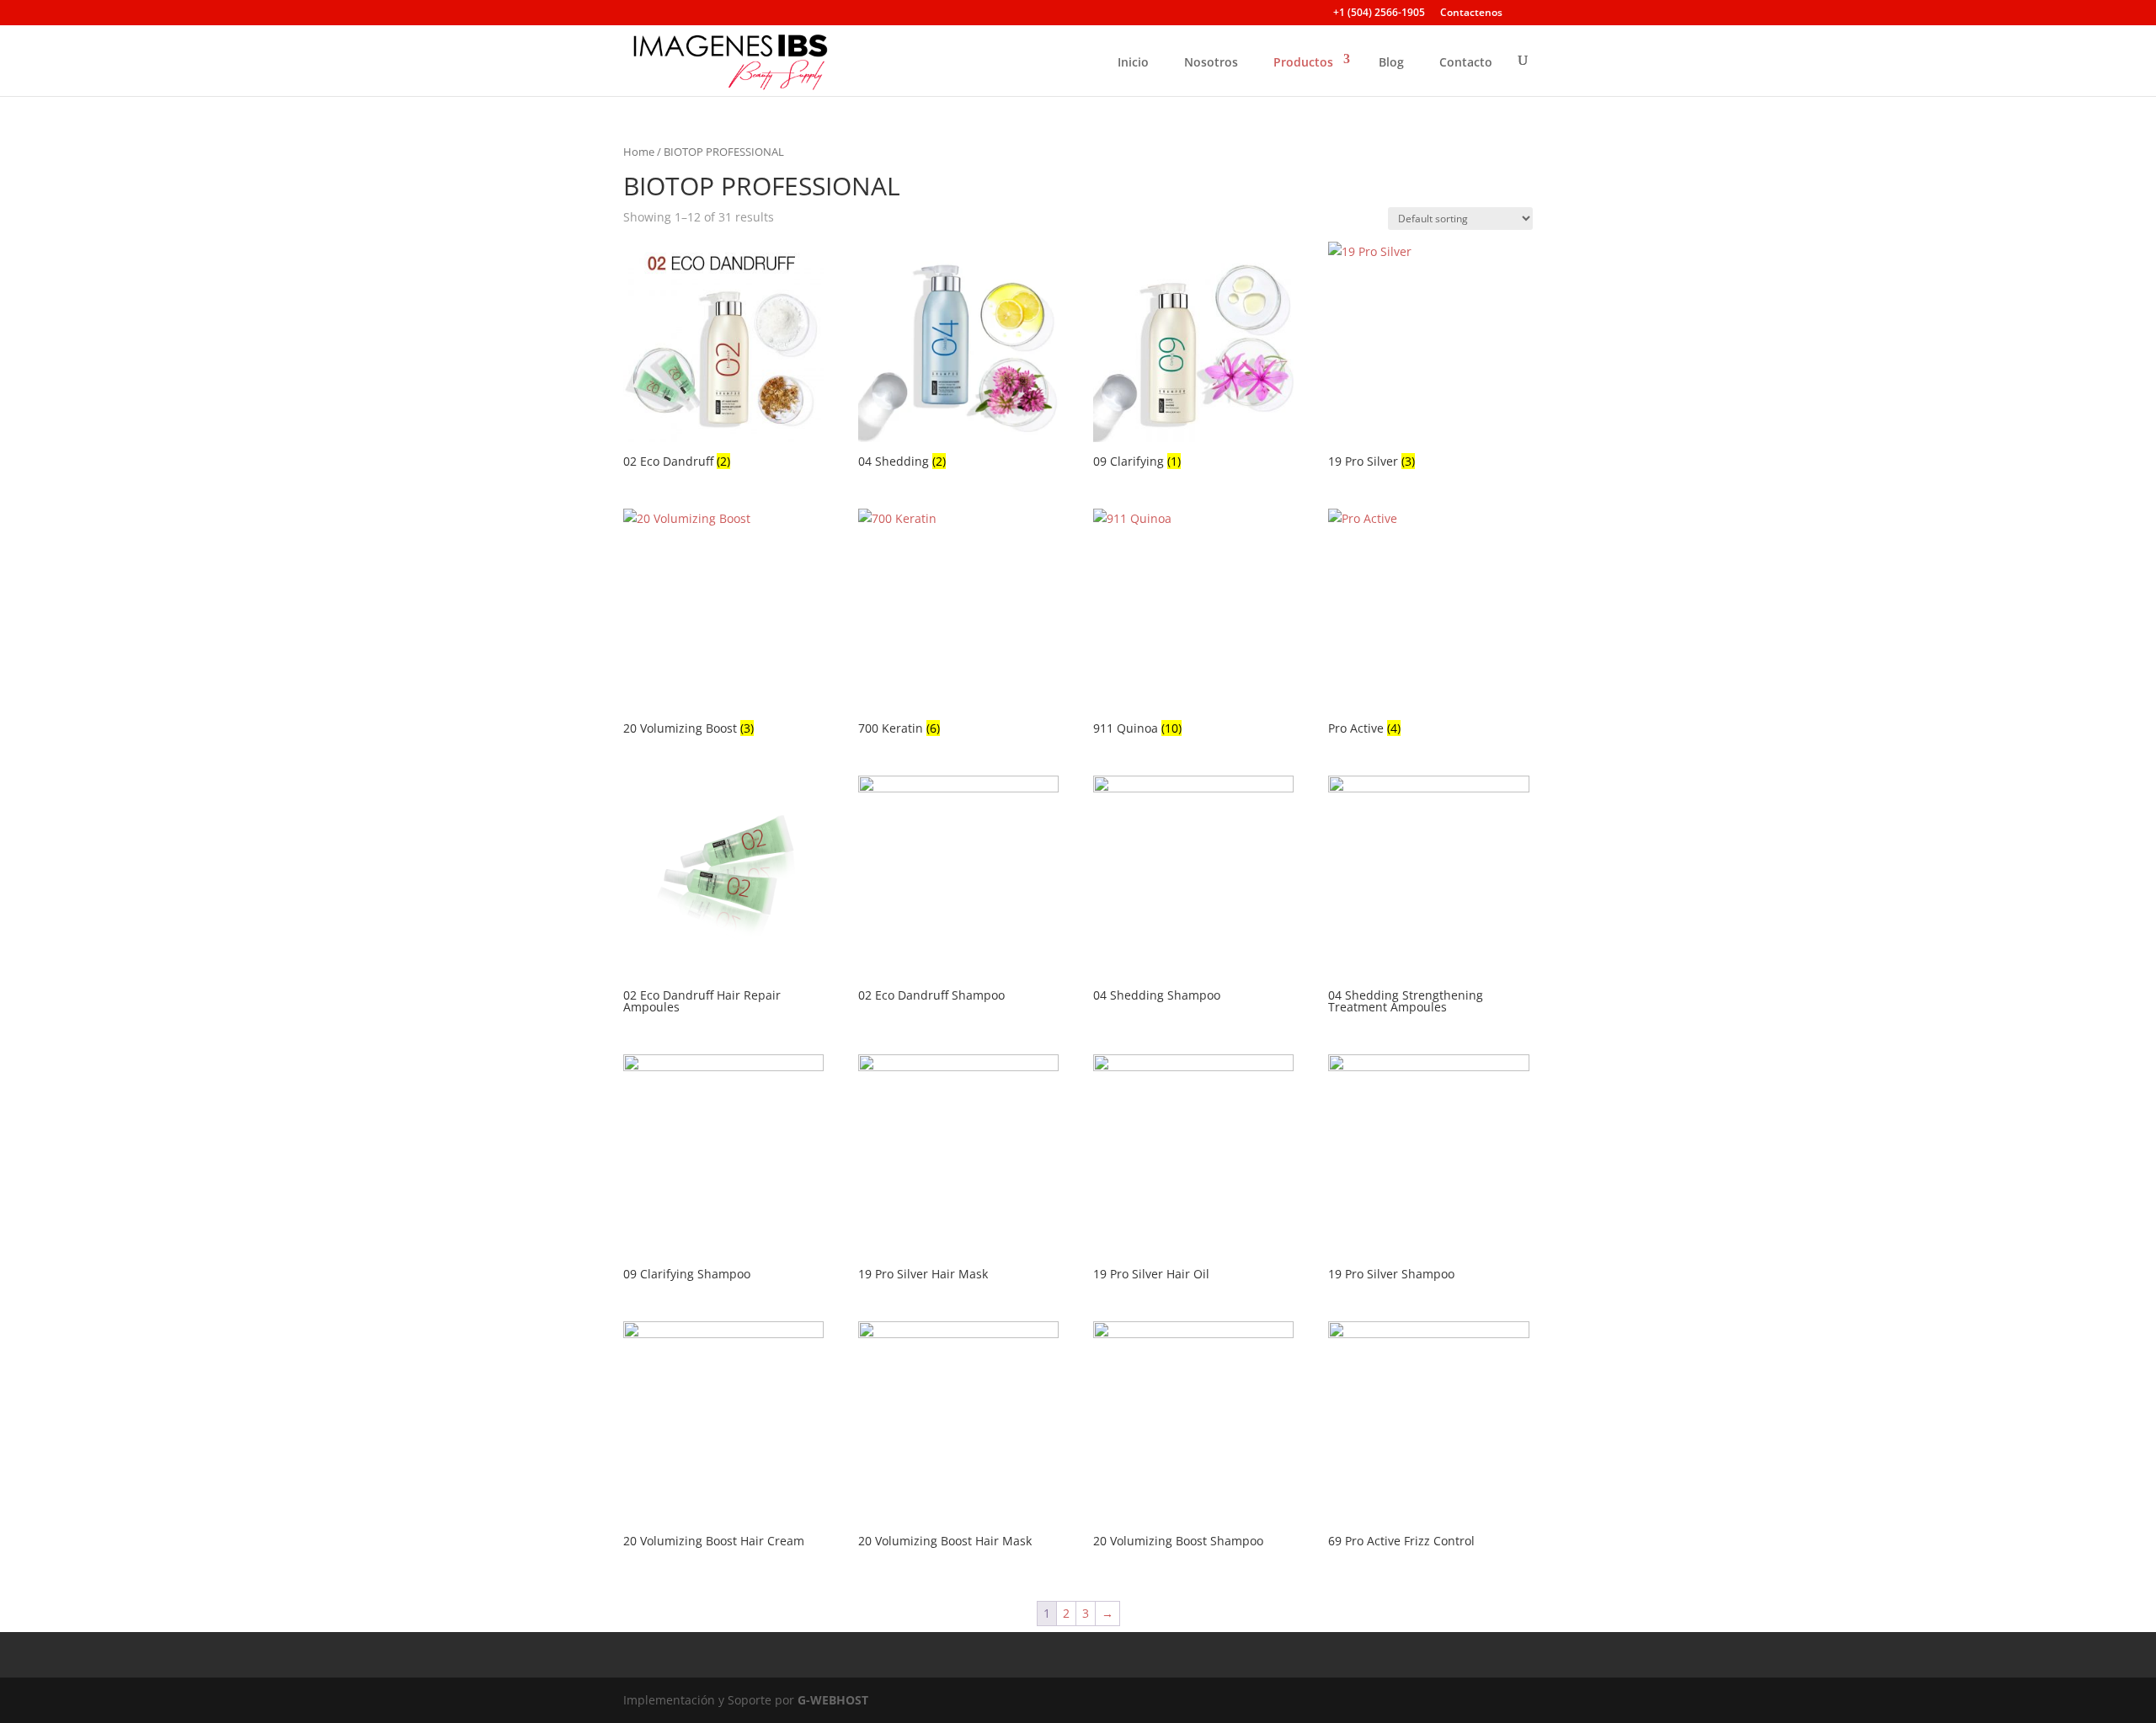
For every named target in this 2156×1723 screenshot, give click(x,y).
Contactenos (1471, 13)
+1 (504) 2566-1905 (1379, 13)
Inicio (1133, 62)
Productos (1303, 62)
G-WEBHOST (833, 1700)
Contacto (1466, 62)
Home (639, 152)
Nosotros (1211, 62)
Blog (1391, 62)
